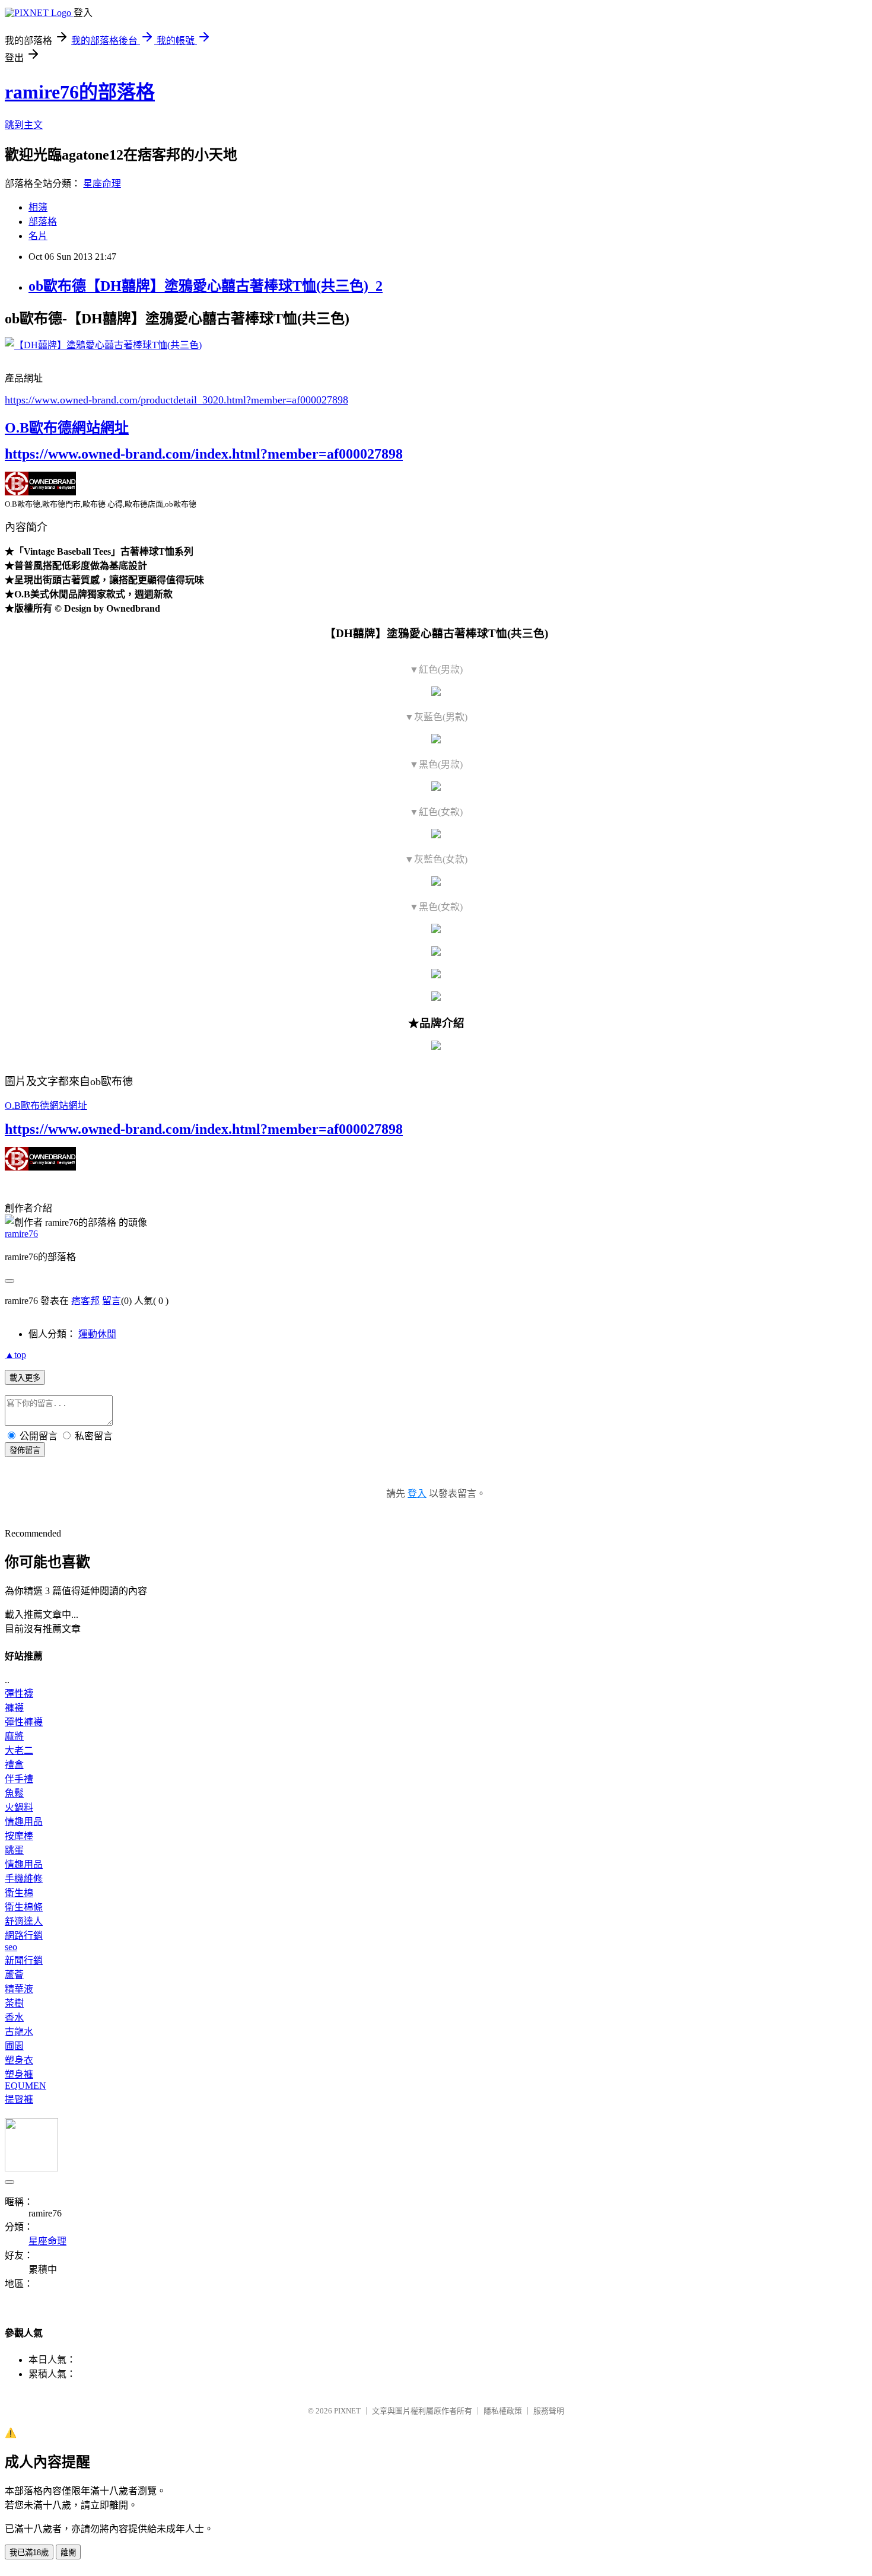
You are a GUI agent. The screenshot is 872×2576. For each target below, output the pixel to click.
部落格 (43, 222)
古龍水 (19, 2032)
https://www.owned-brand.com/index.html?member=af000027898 (204, 454)
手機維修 (24, 1879)
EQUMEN (26, 2086)
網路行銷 (24, 1936)
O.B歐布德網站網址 (67, 428)
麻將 (14, 1736)
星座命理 (102, 184)
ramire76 (21, 1234)
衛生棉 (19, 1893)
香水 (14, 2017)
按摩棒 (19, 1836)
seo (11, 1947)
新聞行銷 (24, 1960)
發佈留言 (25, 1450)
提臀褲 (19, 2099)
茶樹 (14, 2003)
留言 (112, 1301)
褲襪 (14, 1708)
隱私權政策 (503, 2411)
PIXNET (347, 2411)
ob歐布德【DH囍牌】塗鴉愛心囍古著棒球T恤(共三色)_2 (206, 286)
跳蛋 (14, 1850)
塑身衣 (19, 2060)
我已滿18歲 (29, 2553)
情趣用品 (24, 1822)
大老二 (19, 1750)
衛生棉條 (24, 1907)
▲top (15, 1355)
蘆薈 (14, 1975)
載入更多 (25, 1378)
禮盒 (14, 1765)
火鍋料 (19, 1807)
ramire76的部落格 (80, 92)
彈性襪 (19, 1694)
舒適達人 (24, 1921)
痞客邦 (85, 1301)
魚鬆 (14, 1793)
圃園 (14, 2046)
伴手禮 (19, 1779)
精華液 (19, 1989)
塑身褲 (19, 2074)
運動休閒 (97, 1334)
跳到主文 (24, 125)
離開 (68, 2553)
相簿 (38, 207)
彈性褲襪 (24, 1722)
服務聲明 (549, 2411)
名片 (38, 236)
